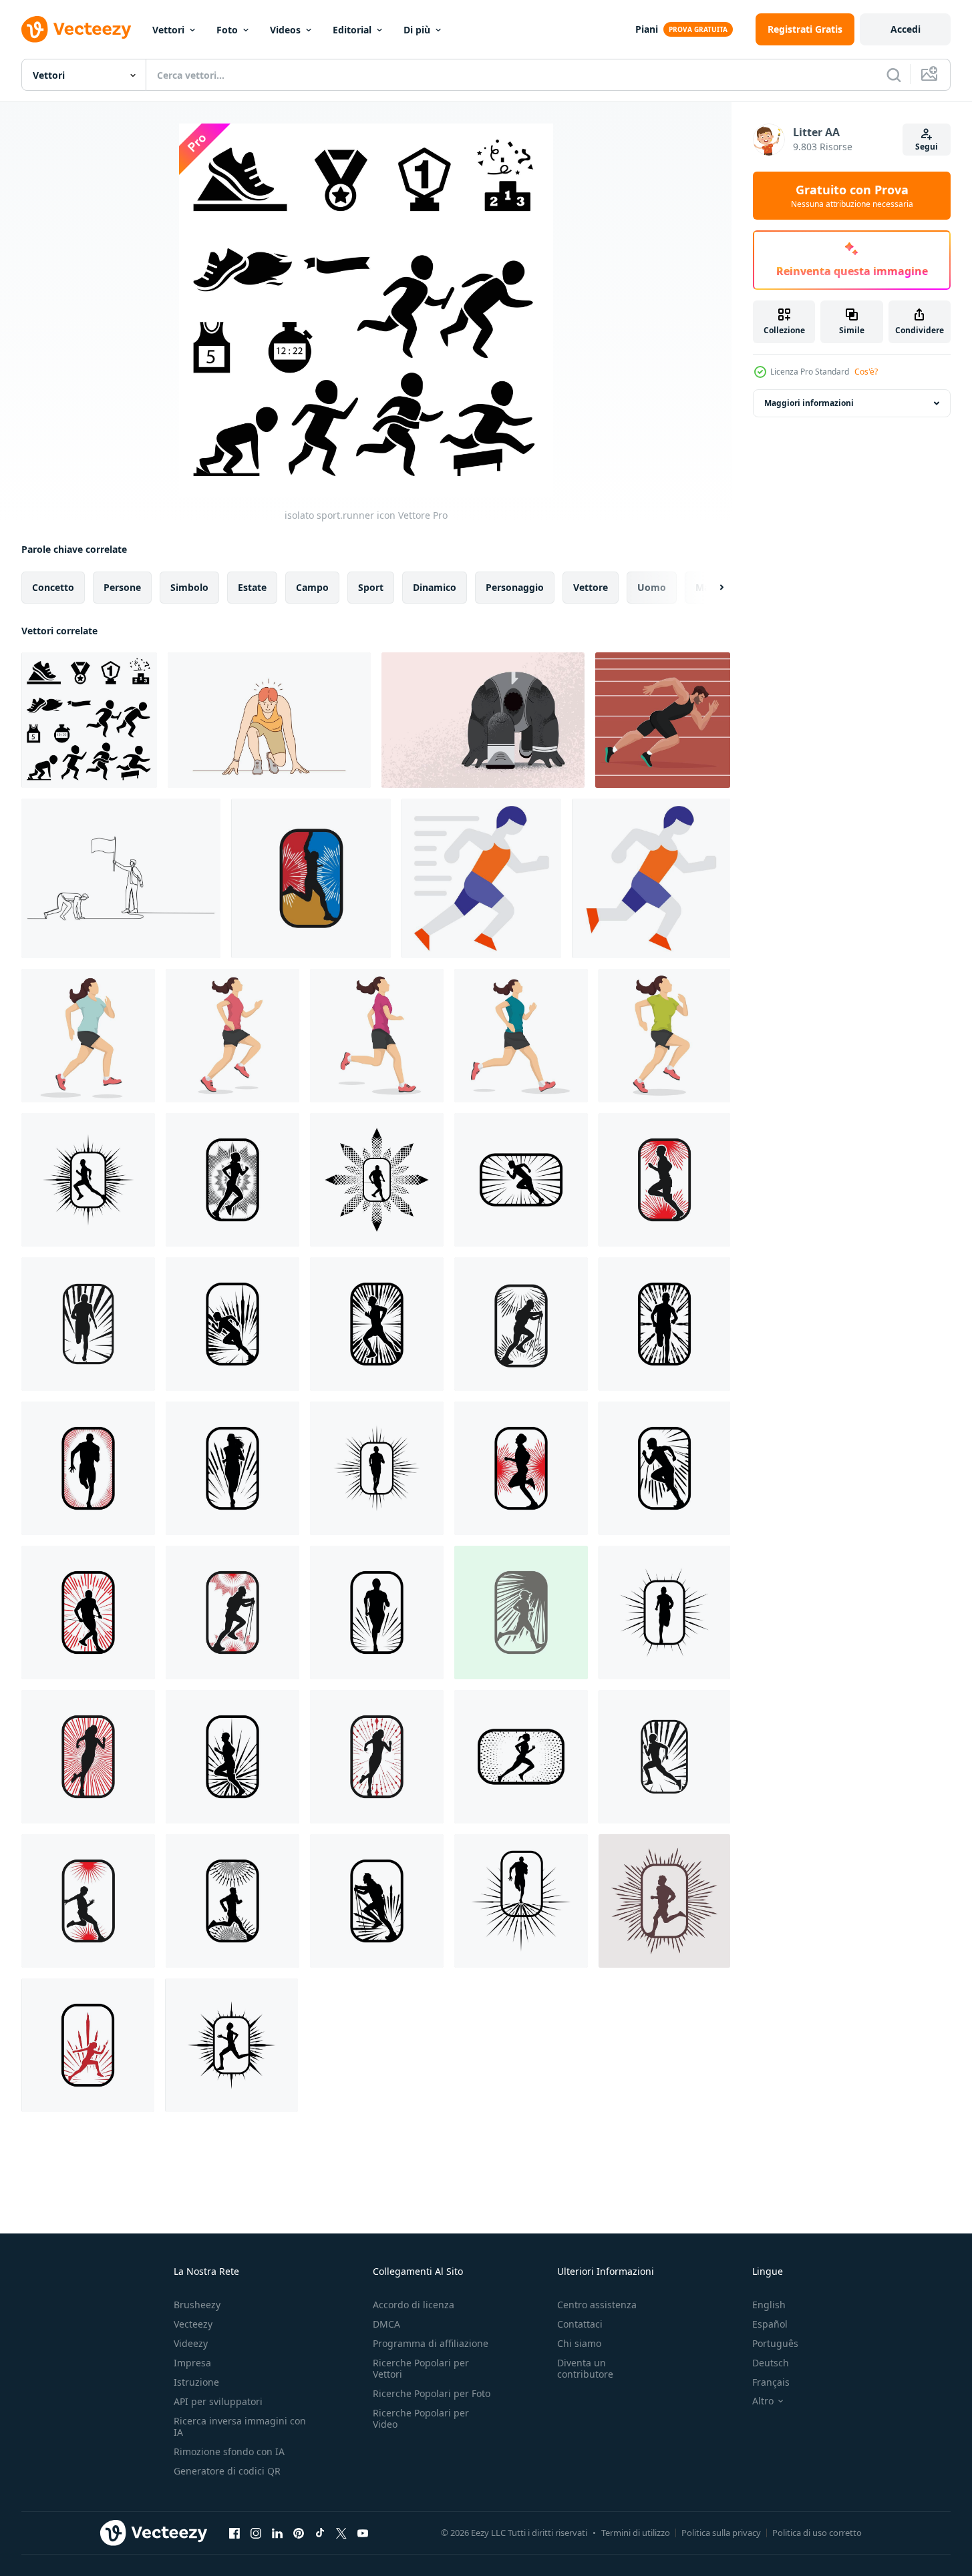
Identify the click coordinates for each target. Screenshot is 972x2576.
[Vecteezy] (76, 29)
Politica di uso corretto (817, 2533)
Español (770, 2324)
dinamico (435, 587)
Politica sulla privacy (721, 2533)
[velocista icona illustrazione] (481, 878)
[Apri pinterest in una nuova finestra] (299, 2533)
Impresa (192, 2363)
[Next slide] (710, 588)
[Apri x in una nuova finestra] (341, 2533)
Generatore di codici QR (227, 2471)
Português (775, 2343)
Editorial (352, 30)
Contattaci (580, 2324)
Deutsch (771, 2363)
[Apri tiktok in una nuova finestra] (320, 2533)
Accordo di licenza (414, 2305)
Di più (417, 30)
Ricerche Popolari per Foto (432, 2393)
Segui (927, 147)
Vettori (168, 30)
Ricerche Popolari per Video (421, 2418)
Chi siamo (579, 2343)
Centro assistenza (597, 2305)
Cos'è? (866, 372)
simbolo (189, 587)
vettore (591, 587)
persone (122, 587)
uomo (652, 587)
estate (252, 587)
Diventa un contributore (585, 2368)
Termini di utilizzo (636, 2533)
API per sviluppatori (218, 2401)
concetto (53, 587)
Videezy (191, 2343)
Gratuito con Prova (852, 196)
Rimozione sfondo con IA (229, 2451)
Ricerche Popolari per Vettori (421, 2368)
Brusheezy (197, 2305)
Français (771, 2382)
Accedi (906, 29)
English (769, 2305)
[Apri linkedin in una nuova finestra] (277, 2533)
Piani (647, 29)
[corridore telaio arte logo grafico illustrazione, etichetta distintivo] (311, 878)
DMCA (386, 2324)
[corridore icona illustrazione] (651, 878)
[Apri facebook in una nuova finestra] (234, 2533)
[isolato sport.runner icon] (89, 720)
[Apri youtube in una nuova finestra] (363, 2533)
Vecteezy (193, 2324)
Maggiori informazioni (809, 403)
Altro (763, 2401)
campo (312, 587)
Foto (227, 30)
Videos (285, 30)
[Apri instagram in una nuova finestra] (256, 2533)
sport (371, 587)
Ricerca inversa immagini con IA (240, 2426)
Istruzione (196, 2382)
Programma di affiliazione (431, 2343)
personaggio (515, 587)
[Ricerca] (894, 75)
